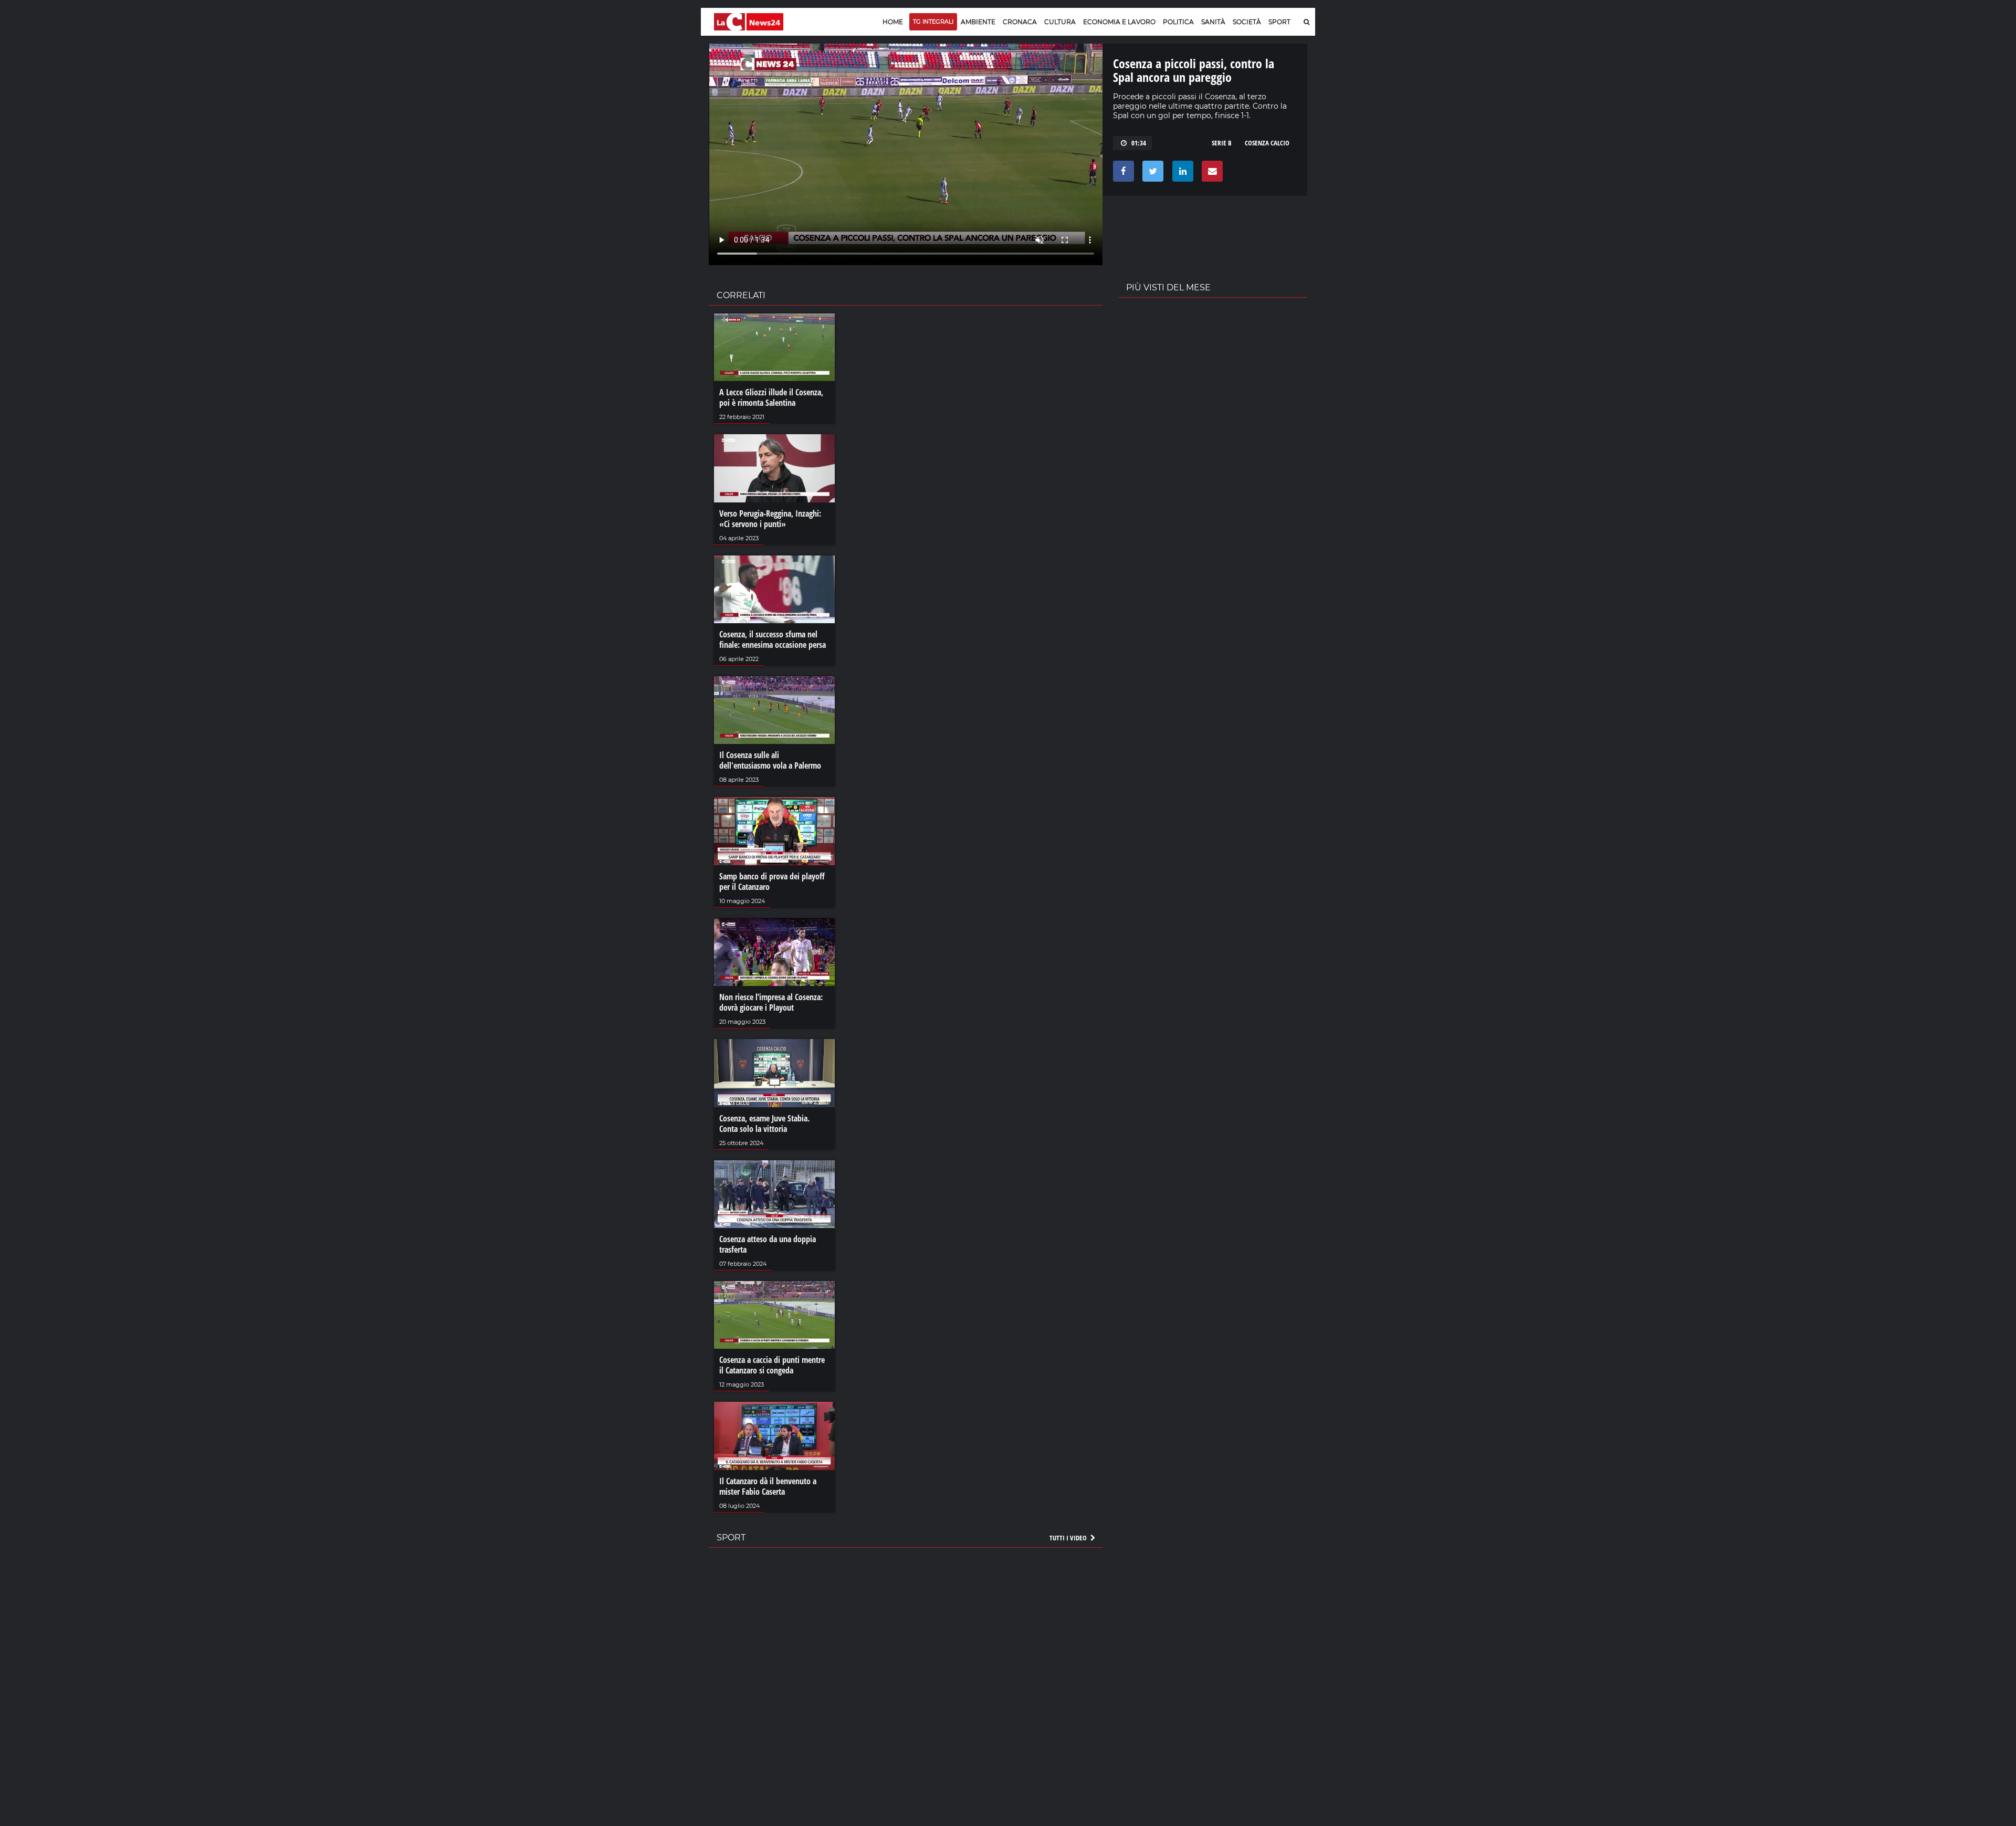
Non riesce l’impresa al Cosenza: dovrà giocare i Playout (771, 1002)
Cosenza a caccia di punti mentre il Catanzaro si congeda (772, 1365)
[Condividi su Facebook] (1122, 174)
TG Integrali (933, 22)
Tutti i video (1069, 1538)
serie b (1222, 143)
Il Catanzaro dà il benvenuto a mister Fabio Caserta (768, 1486)
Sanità (1213, 22)
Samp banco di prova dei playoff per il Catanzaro (772, 881)
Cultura (1060, 22)
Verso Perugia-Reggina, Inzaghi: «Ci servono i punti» (770, 519)
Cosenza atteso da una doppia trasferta (768, 1244)
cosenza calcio (1267, 143)
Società (1247, 22)
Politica (1178, 22)
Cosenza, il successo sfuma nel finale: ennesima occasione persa (773, 639)
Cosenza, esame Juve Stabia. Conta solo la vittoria (764, 1124)
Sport (1279, 22)
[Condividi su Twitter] (1151, 174)
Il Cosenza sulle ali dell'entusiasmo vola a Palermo (770, 760)
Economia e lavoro (1119, 22)
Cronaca (1020, 22)
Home (893, 22)
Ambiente (978, 22)
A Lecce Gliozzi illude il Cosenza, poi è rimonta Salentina (771, 397)
